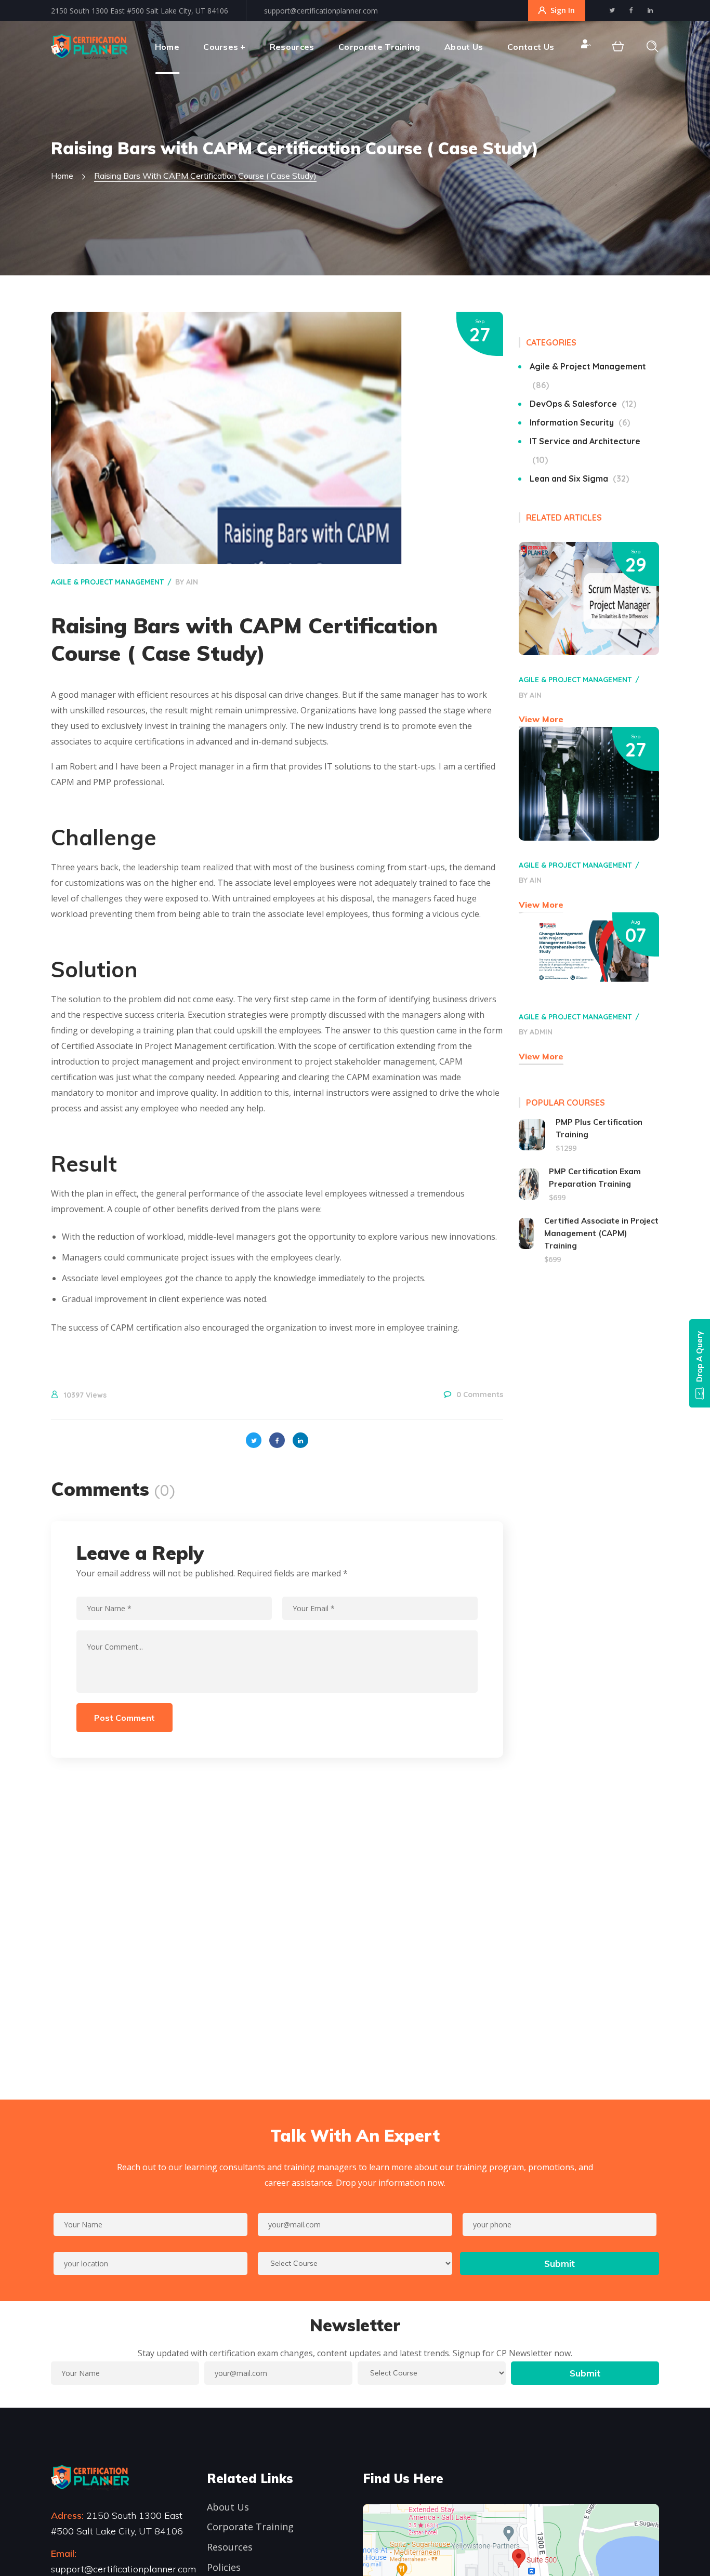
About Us (228, 2507)
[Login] (585, 47)
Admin (541, 1032)
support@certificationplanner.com (321, 11)
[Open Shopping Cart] (618, 47)
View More (541, 719)
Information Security (578, 422)
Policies (224, 2567)
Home (62, 176)
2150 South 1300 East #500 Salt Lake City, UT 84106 (140, 11)
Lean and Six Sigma (578, 479)
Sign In (563, 10)
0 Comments (480, 1395)
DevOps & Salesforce (581, 404)
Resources (230, 2547)
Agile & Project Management (107, 582)
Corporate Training (250, 2527)
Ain (192, 582)
